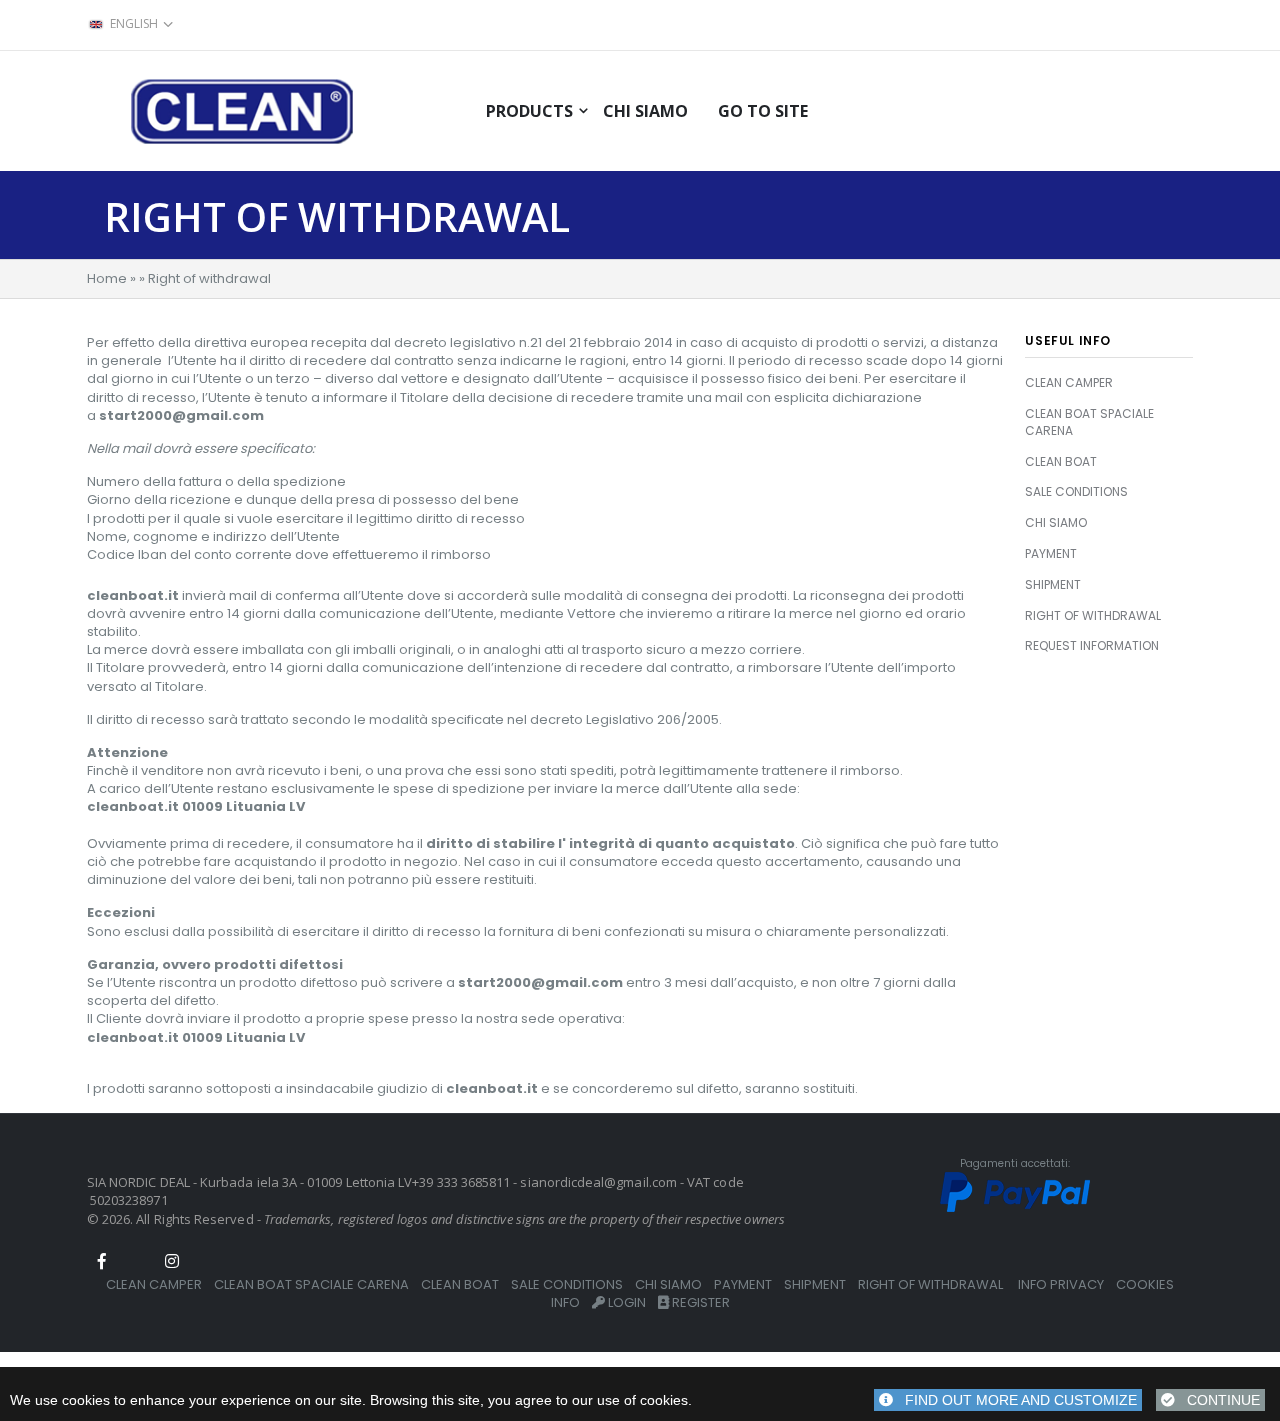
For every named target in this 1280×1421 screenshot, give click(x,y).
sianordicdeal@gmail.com (598, 1182)
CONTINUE (1217, 1400)
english (134, 24)
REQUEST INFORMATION (1092, 645)
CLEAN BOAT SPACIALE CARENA (1089, 422)
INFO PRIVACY (1061, 1284)
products (529, 111)
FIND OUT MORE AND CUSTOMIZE (1015, 1400)
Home (107, 278)
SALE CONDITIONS (1076, 491)
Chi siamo (645, 111)
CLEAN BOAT (1061, 461)
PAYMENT (1051, 553)
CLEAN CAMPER (1069, 382)
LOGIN (625, 1302)
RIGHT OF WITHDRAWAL (1093, 615)
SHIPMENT (1053, 584)
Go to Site (763, 111)
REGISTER (699, 1302)
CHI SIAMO (1056, 522)
